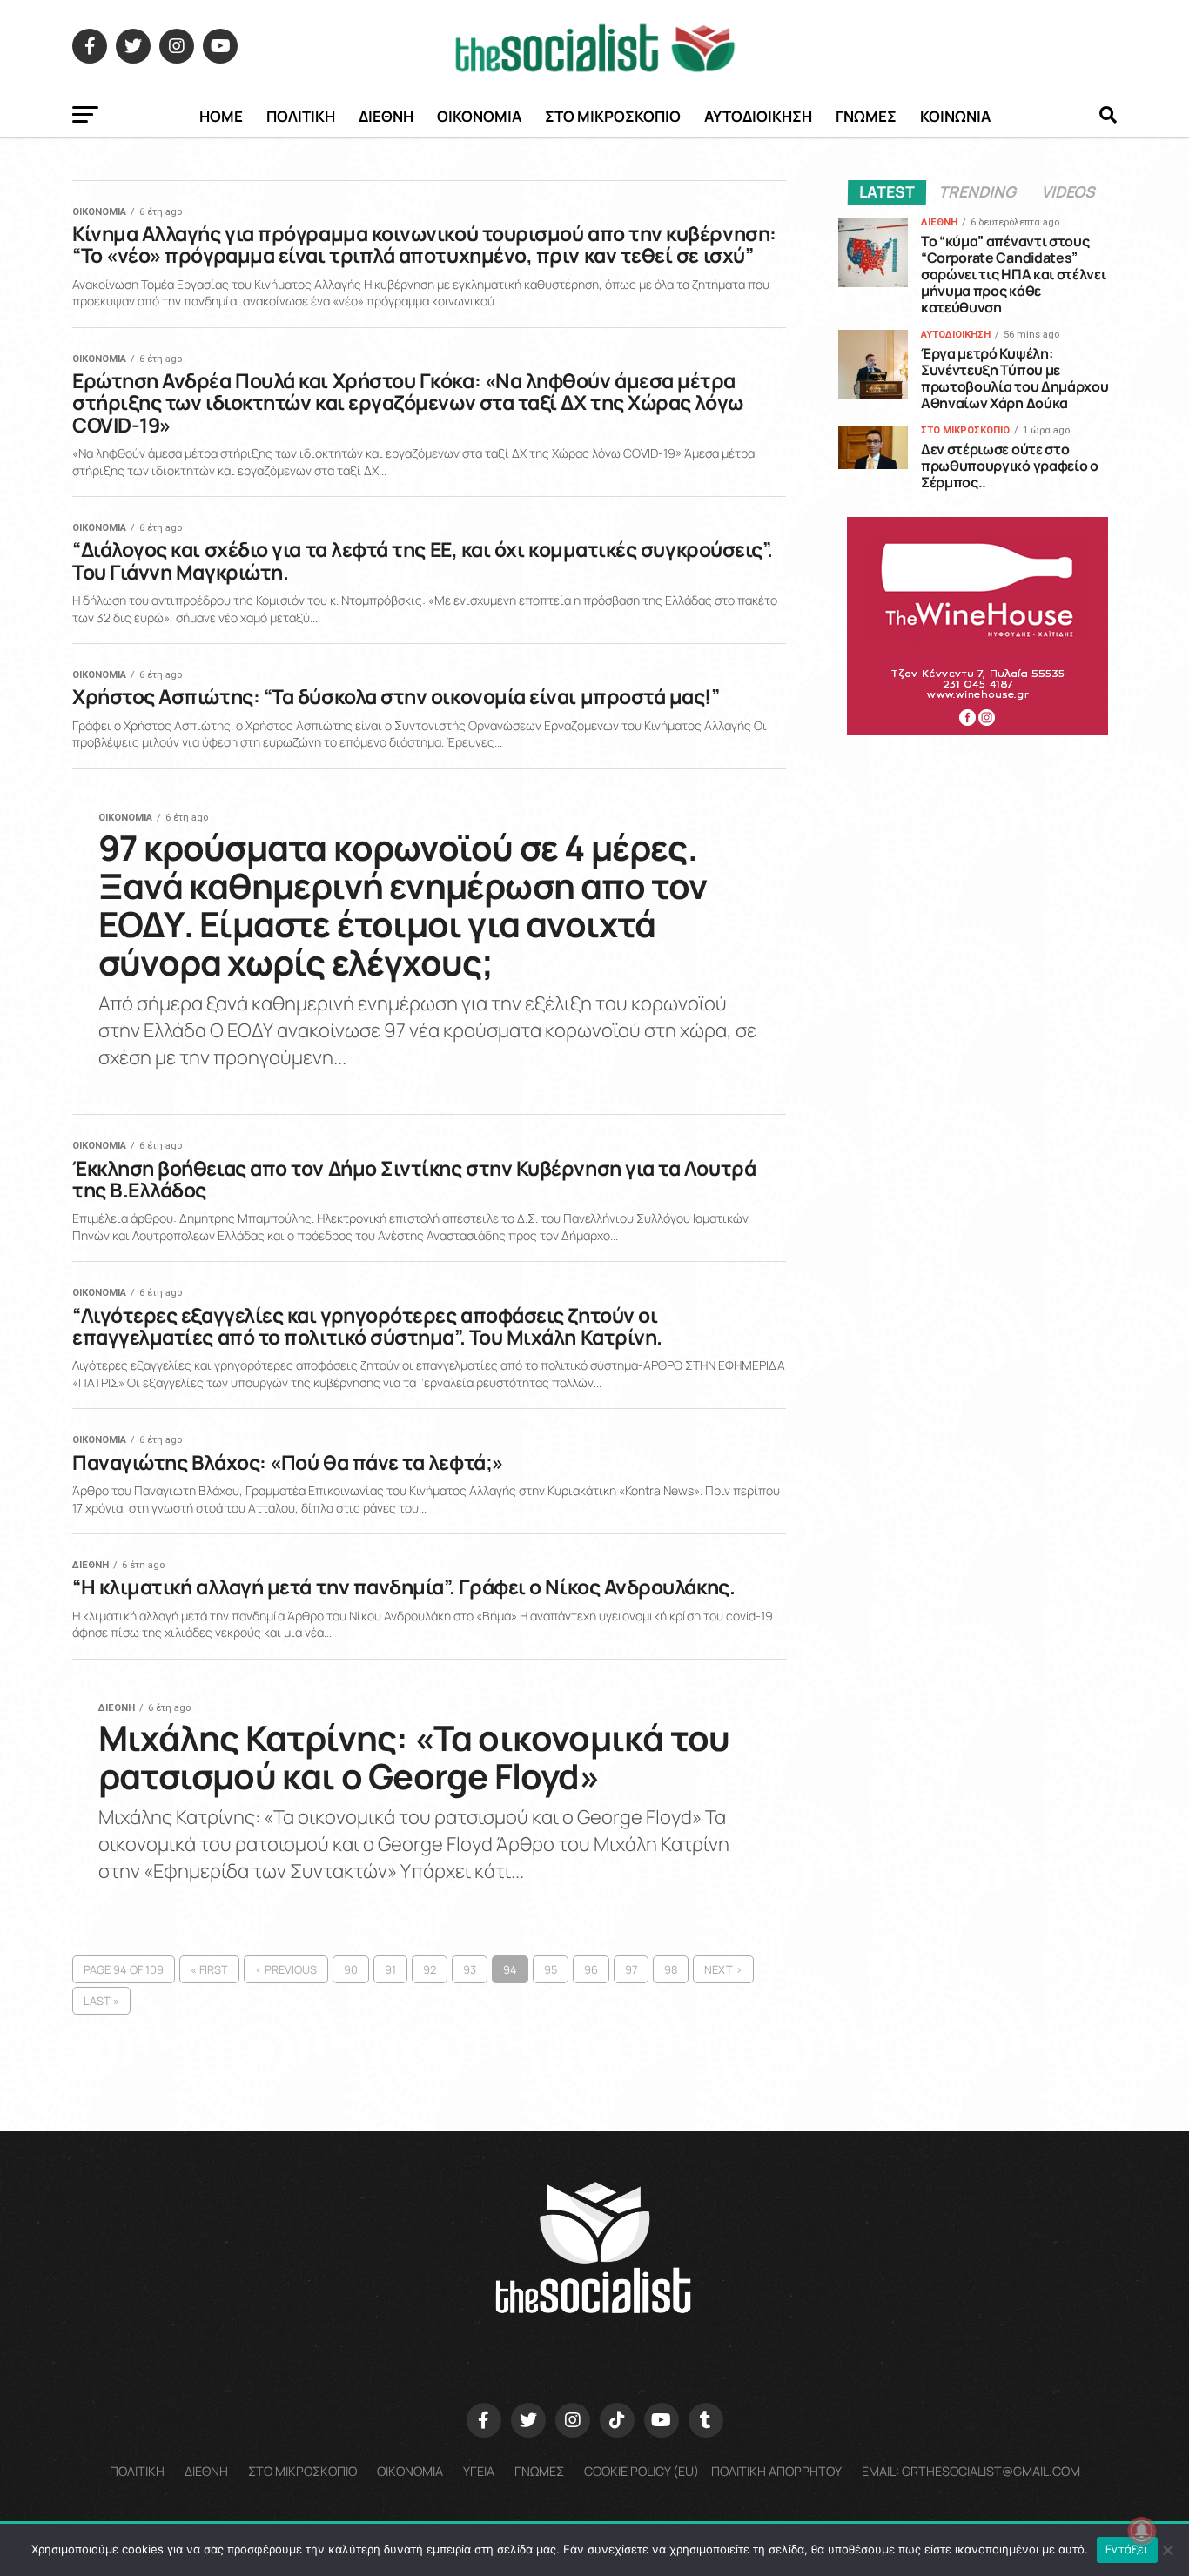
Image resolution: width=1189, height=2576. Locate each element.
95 (551, 1969)
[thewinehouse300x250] (977, 730)
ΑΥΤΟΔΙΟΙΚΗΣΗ (758, 116)
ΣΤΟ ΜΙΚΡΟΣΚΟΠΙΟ (613, 116)
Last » (101, 2001)
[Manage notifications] (1142, 2531)
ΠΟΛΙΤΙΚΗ (301, 116)
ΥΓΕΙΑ (479, 2471)
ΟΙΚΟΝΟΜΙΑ (479, 116)
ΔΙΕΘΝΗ (386, 116)
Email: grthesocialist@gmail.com (971, 2471)
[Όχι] (1167, 2550)
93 (470, 1969)
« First (209, 1969)
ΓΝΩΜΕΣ (866, 116)
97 (631, 1969)
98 (671, 1969)
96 (591, 1969)
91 (390, 1969)
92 (430, 1969)
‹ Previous (286, 1969)
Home (221, 116)
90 (351, 1969)
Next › (723, 1969)
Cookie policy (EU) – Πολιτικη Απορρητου (713, 2471)
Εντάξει (1127, 2549)
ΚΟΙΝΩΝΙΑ (955, 116)
